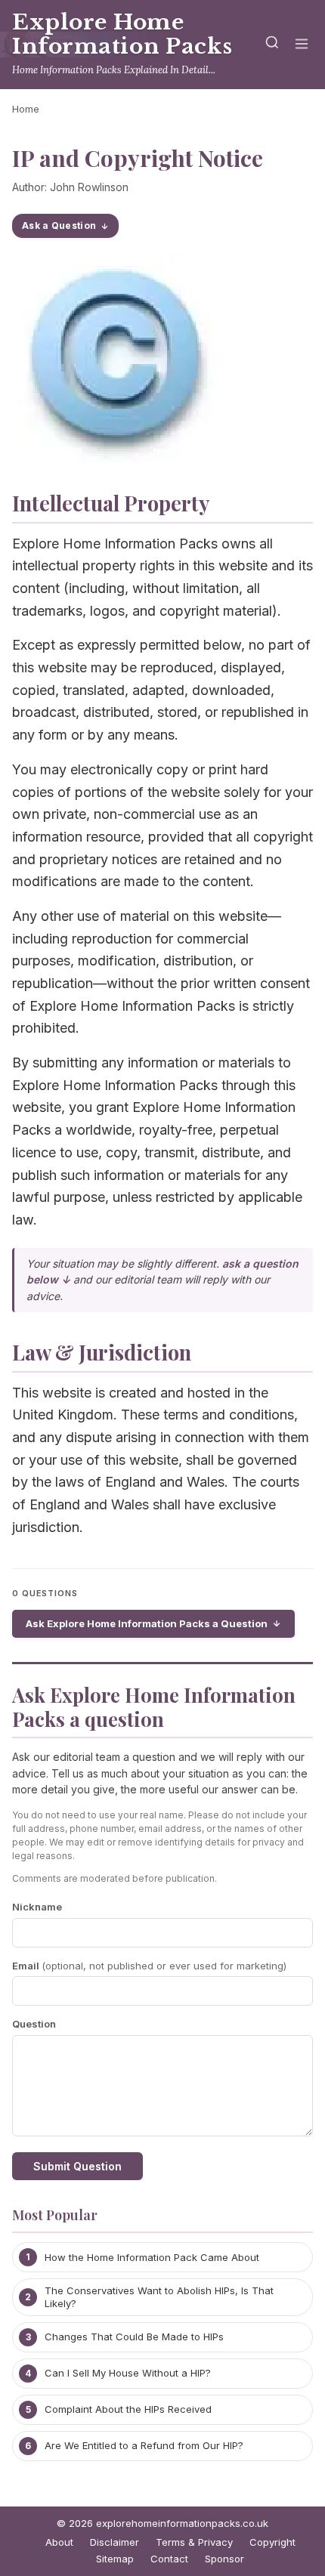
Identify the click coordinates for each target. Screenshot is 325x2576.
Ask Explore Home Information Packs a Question (147, 1623)
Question (34, 2024)
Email (149, 1966)
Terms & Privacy (194, 2542)
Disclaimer (115, 2542)
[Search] (272, 45)
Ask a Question (59, 225)
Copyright (272, 2542)
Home (26, 109)
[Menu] (302, 45)
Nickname (37, 1907)
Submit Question (77, 2166)
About (59, 2542)
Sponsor (224, 2559)
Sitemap (115, 2559)
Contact (169, 2559)
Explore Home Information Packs (122, 34)
